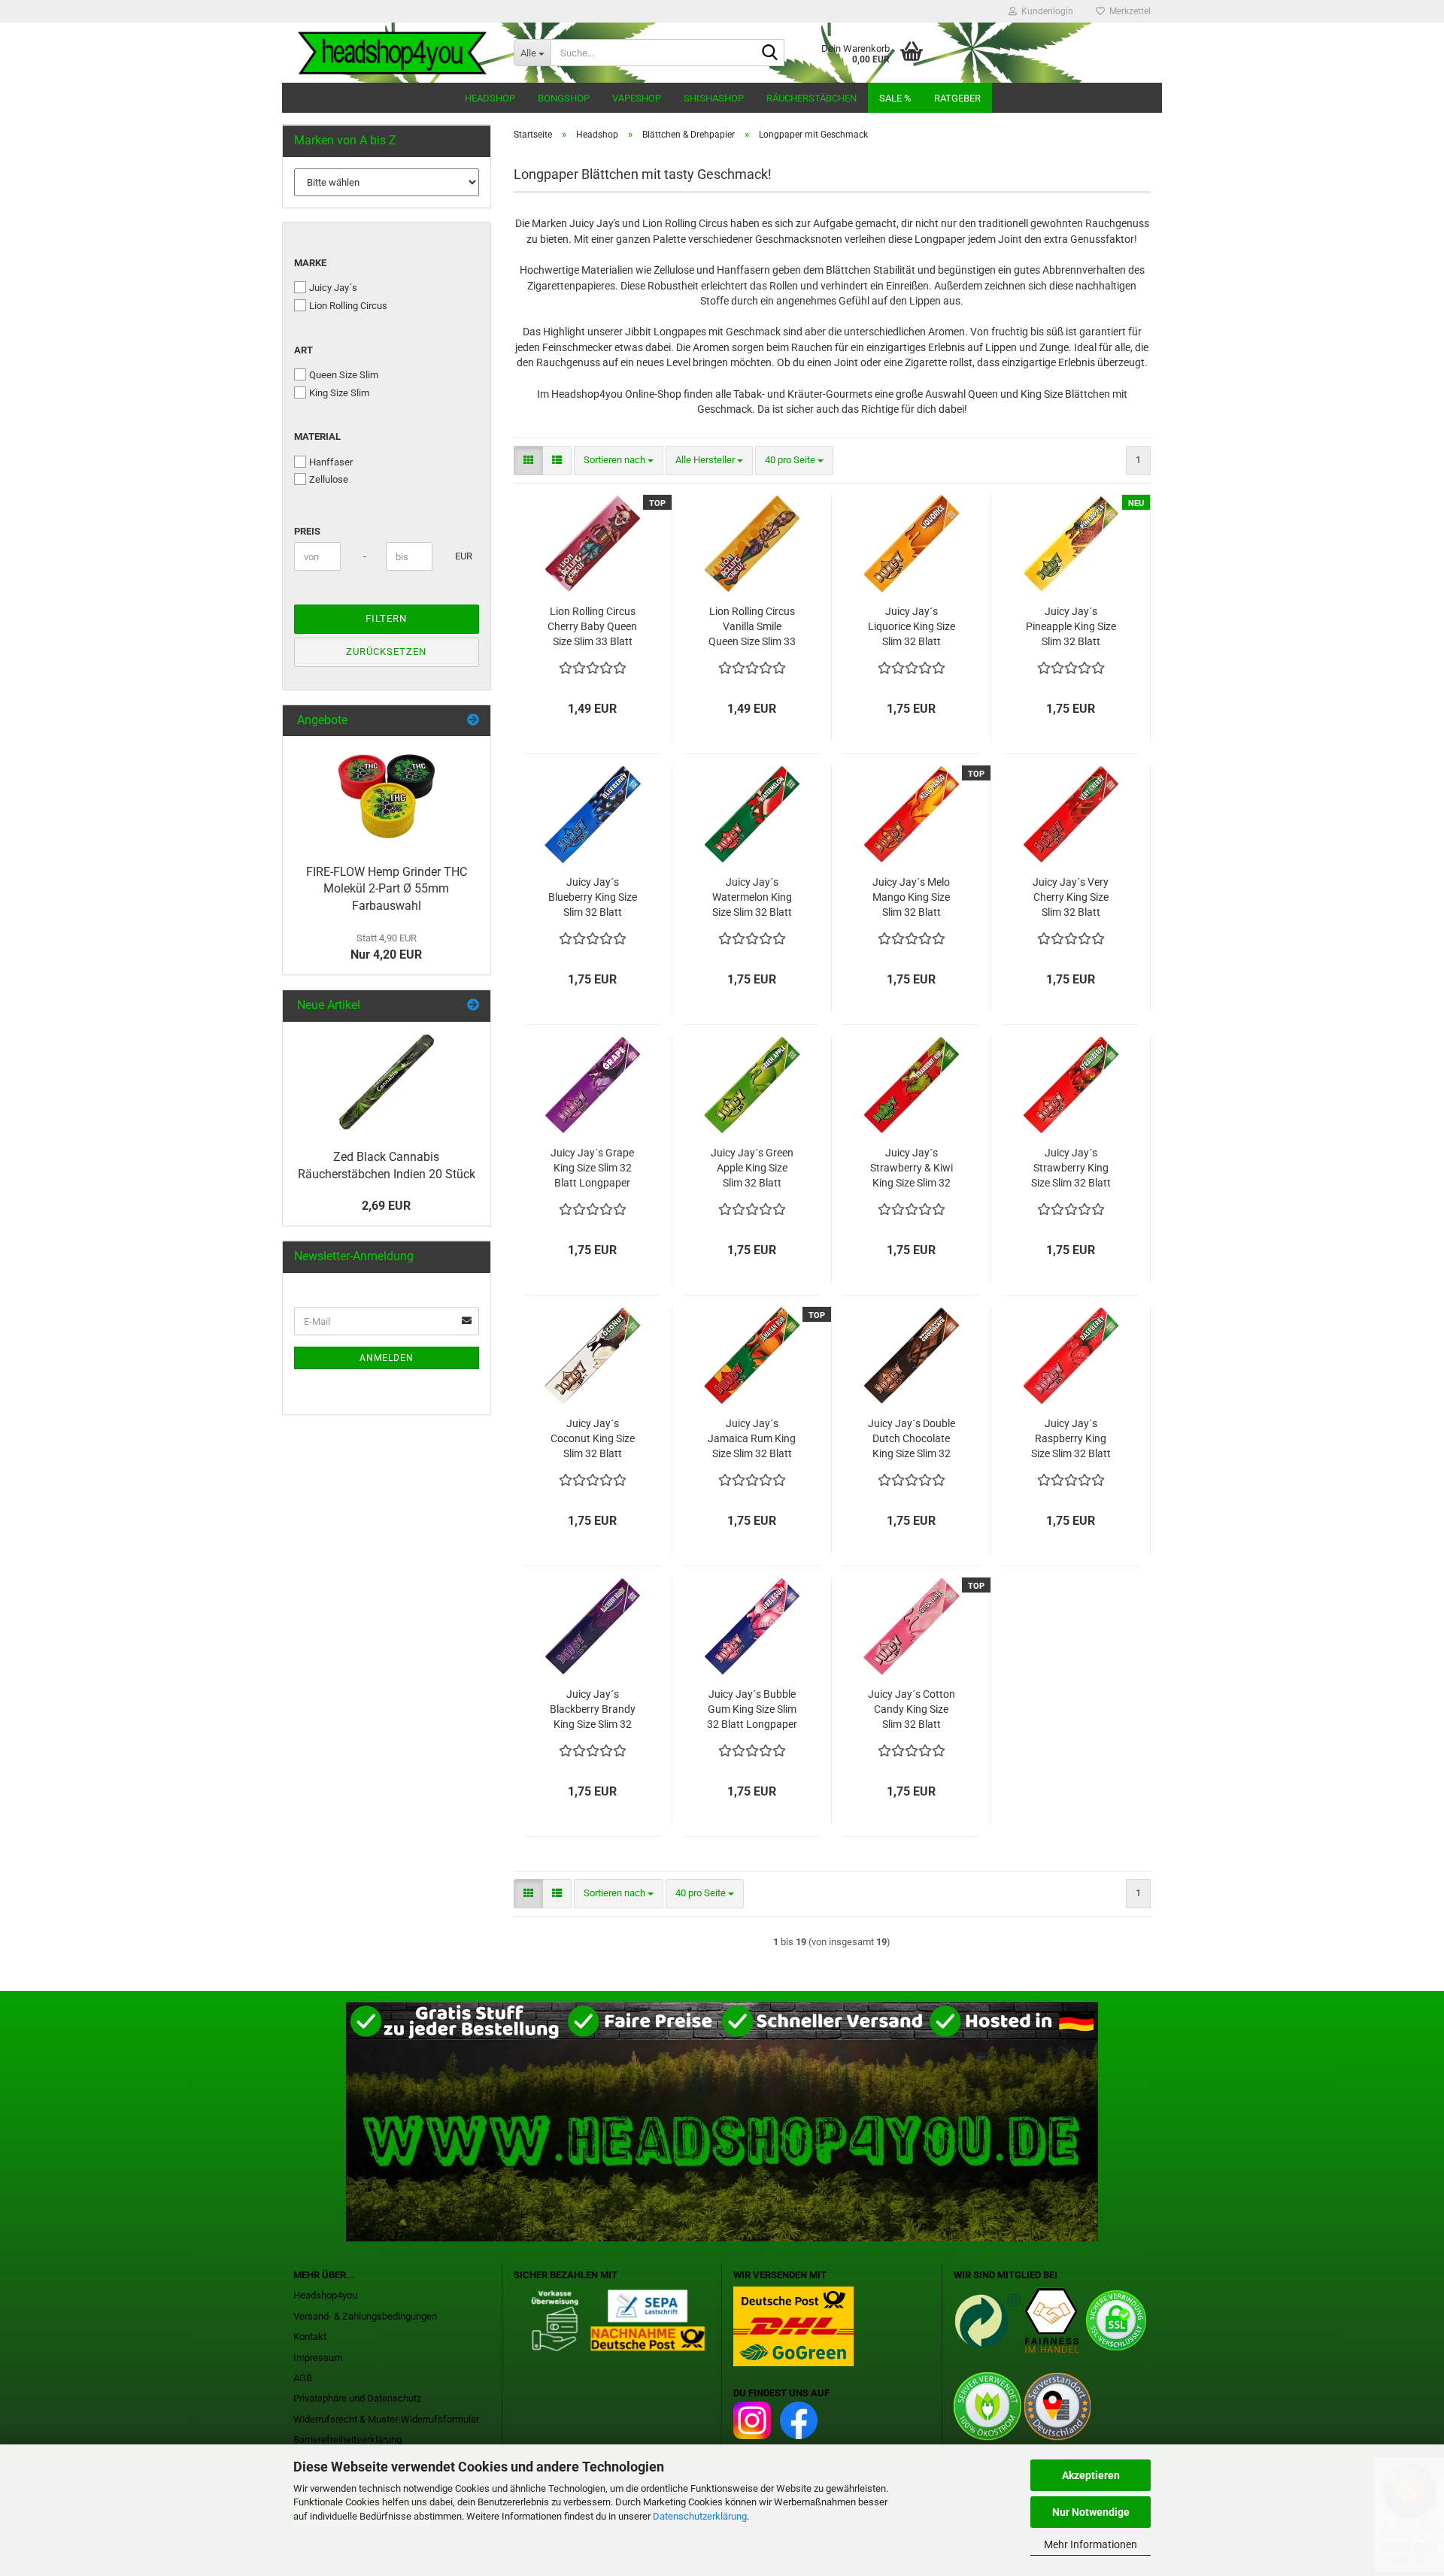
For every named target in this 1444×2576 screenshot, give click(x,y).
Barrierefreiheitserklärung (347, 2440)
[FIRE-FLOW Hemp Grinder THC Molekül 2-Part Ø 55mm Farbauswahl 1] (387, 796)
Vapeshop (637, 98)
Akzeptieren (1091, 2475)
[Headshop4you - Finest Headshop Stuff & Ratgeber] (392, 53)
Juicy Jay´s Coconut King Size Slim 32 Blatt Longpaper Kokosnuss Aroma (593, 1439)
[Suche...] (770, 53)
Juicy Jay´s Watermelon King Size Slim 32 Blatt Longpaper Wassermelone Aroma (752, 898)
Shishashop (714, 98)
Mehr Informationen (1091, 2544)
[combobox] (619, 461)
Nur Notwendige (1091, 2512)
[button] (528, 461)
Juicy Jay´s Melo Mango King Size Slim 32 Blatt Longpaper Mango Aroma (911, 898)
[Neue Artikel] (473, 1006)
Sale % (895, 98)
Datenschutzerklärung (700, 2516)
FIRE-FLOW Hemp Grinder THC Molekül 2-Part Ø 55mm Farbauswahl (387, 889)
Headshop (490, 98)
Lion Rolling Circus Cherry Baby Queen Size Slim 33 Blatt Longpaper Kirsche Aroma (592, 627)
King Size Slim (339, 393)
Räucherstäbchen (811, 98)
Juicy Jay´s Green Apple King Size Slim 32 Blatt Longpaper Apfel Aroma (752, 1168)
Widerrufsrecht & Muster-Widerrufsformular (386, 2419)
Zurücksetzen (386, 652)
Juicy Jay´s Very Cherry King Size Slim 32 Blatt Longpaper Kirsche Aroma (1071, 898)
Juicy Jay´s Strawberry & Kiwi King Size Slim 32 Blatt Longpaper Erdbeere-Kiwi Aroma (912, 1168)
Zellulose (329, 479)
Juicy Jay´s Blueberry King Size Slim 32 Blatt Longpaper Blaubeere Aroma (593, 898)
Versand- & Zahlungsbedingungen (365, 2316)
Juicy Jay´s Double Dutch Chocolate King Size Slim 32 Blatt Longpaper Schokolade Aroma (911, 1439)
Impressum (318, 2358)
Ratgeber (957, 98)
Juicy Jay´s (333, 288)
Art (303, 350)
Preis (307, 531)
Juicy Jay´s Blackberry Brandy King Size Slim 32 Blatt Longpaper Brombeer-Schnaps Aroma (592, 1710)
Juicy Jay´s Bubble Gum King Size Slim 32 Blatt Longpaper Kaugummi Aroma (752, 1710)
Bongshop (564, 98)
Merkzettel (1128, 11)
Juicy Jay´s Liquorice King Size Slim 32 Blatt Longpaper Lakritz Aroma (912, 627)
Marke (310, 263)
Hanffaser (331, 462)
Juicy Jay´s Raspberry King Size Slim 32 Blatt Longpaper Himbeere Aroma (1071, 1439)
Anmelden (387, 1358)
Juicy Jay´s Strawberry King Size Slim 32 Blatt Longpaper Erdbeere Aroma (1071, 1168)
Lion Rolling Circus (348, 306)
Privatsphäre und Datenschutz (357, 2398)
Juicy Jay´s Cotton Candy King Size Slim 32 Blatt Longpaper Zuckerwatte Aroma (912, 1710)
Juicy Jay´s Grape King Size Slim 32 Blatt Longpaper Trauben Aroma (592, 1168)
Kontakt (310, 2337)
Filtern (386, 618)
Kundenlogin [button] (1045, 11)
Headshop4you (325, 2295)
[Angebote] (473, 721)
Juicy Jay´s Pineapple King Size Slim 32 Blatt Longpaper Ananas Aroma (1071, 627)
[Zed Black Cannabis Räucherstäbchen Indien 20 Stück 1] (387, 1082)
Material (317, 436)
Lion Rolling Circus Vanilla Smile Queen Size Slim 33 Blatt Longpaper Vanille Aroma (752, 627)
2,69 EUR (386, 1206)
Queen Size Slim (344, 375)
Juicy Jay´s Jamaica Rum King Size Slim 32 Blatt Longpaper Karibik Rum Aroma (752, 1439)
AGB (303, 2378)
